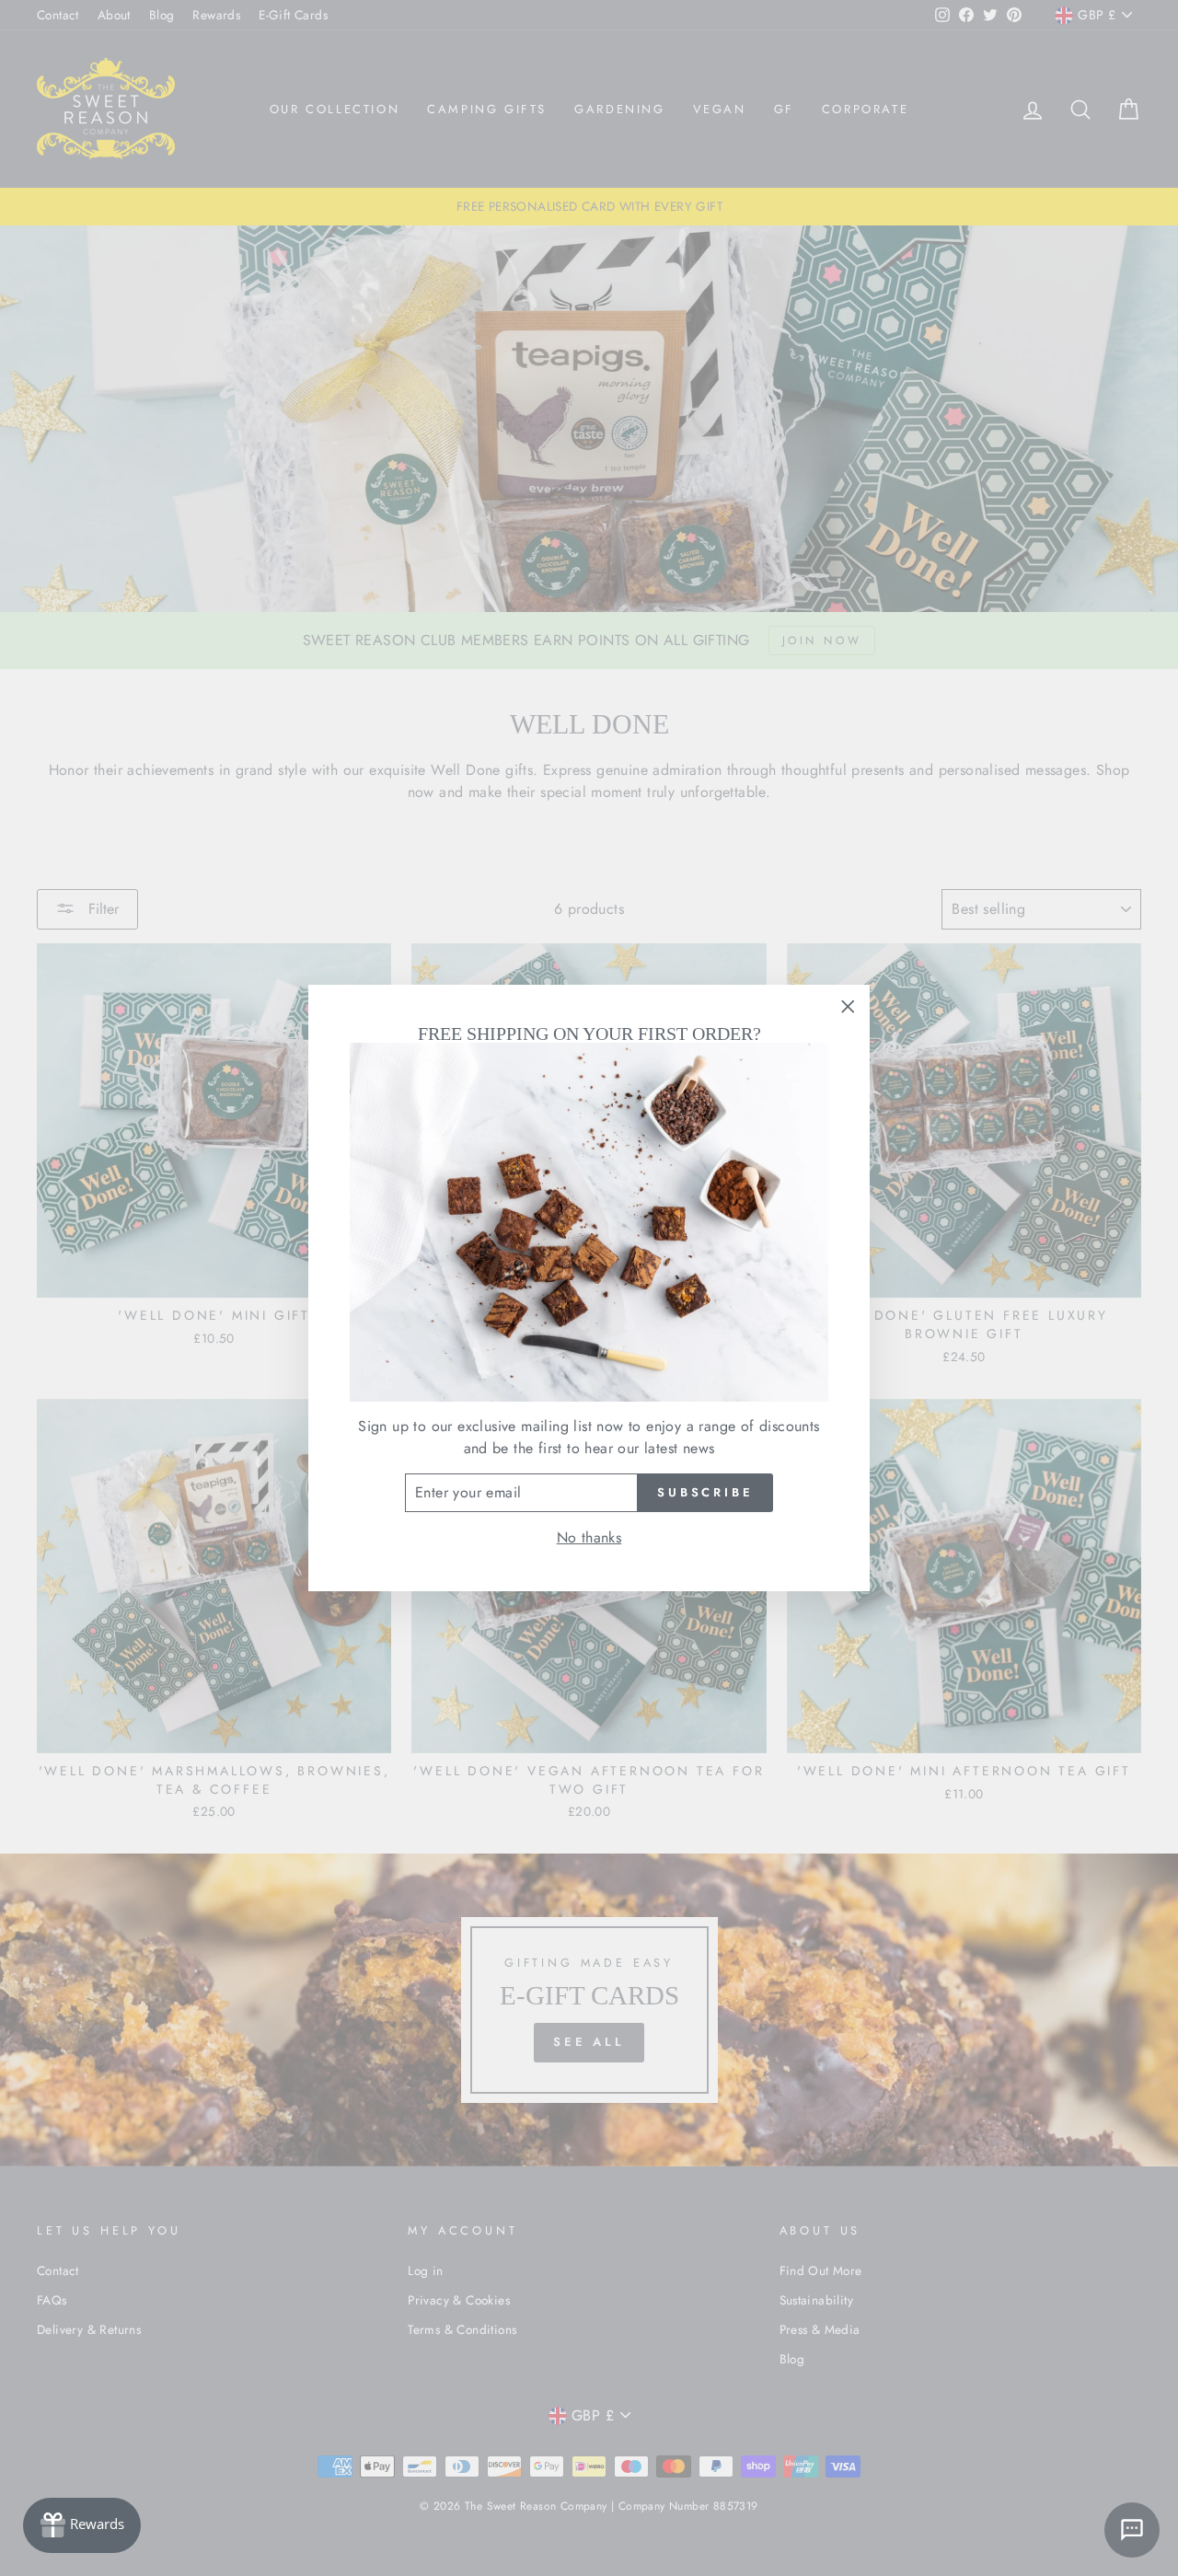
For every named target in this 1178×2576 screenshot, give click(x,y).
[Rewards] (82, 2525)
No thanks (589, 1537)
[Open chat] (1132, 2530)
